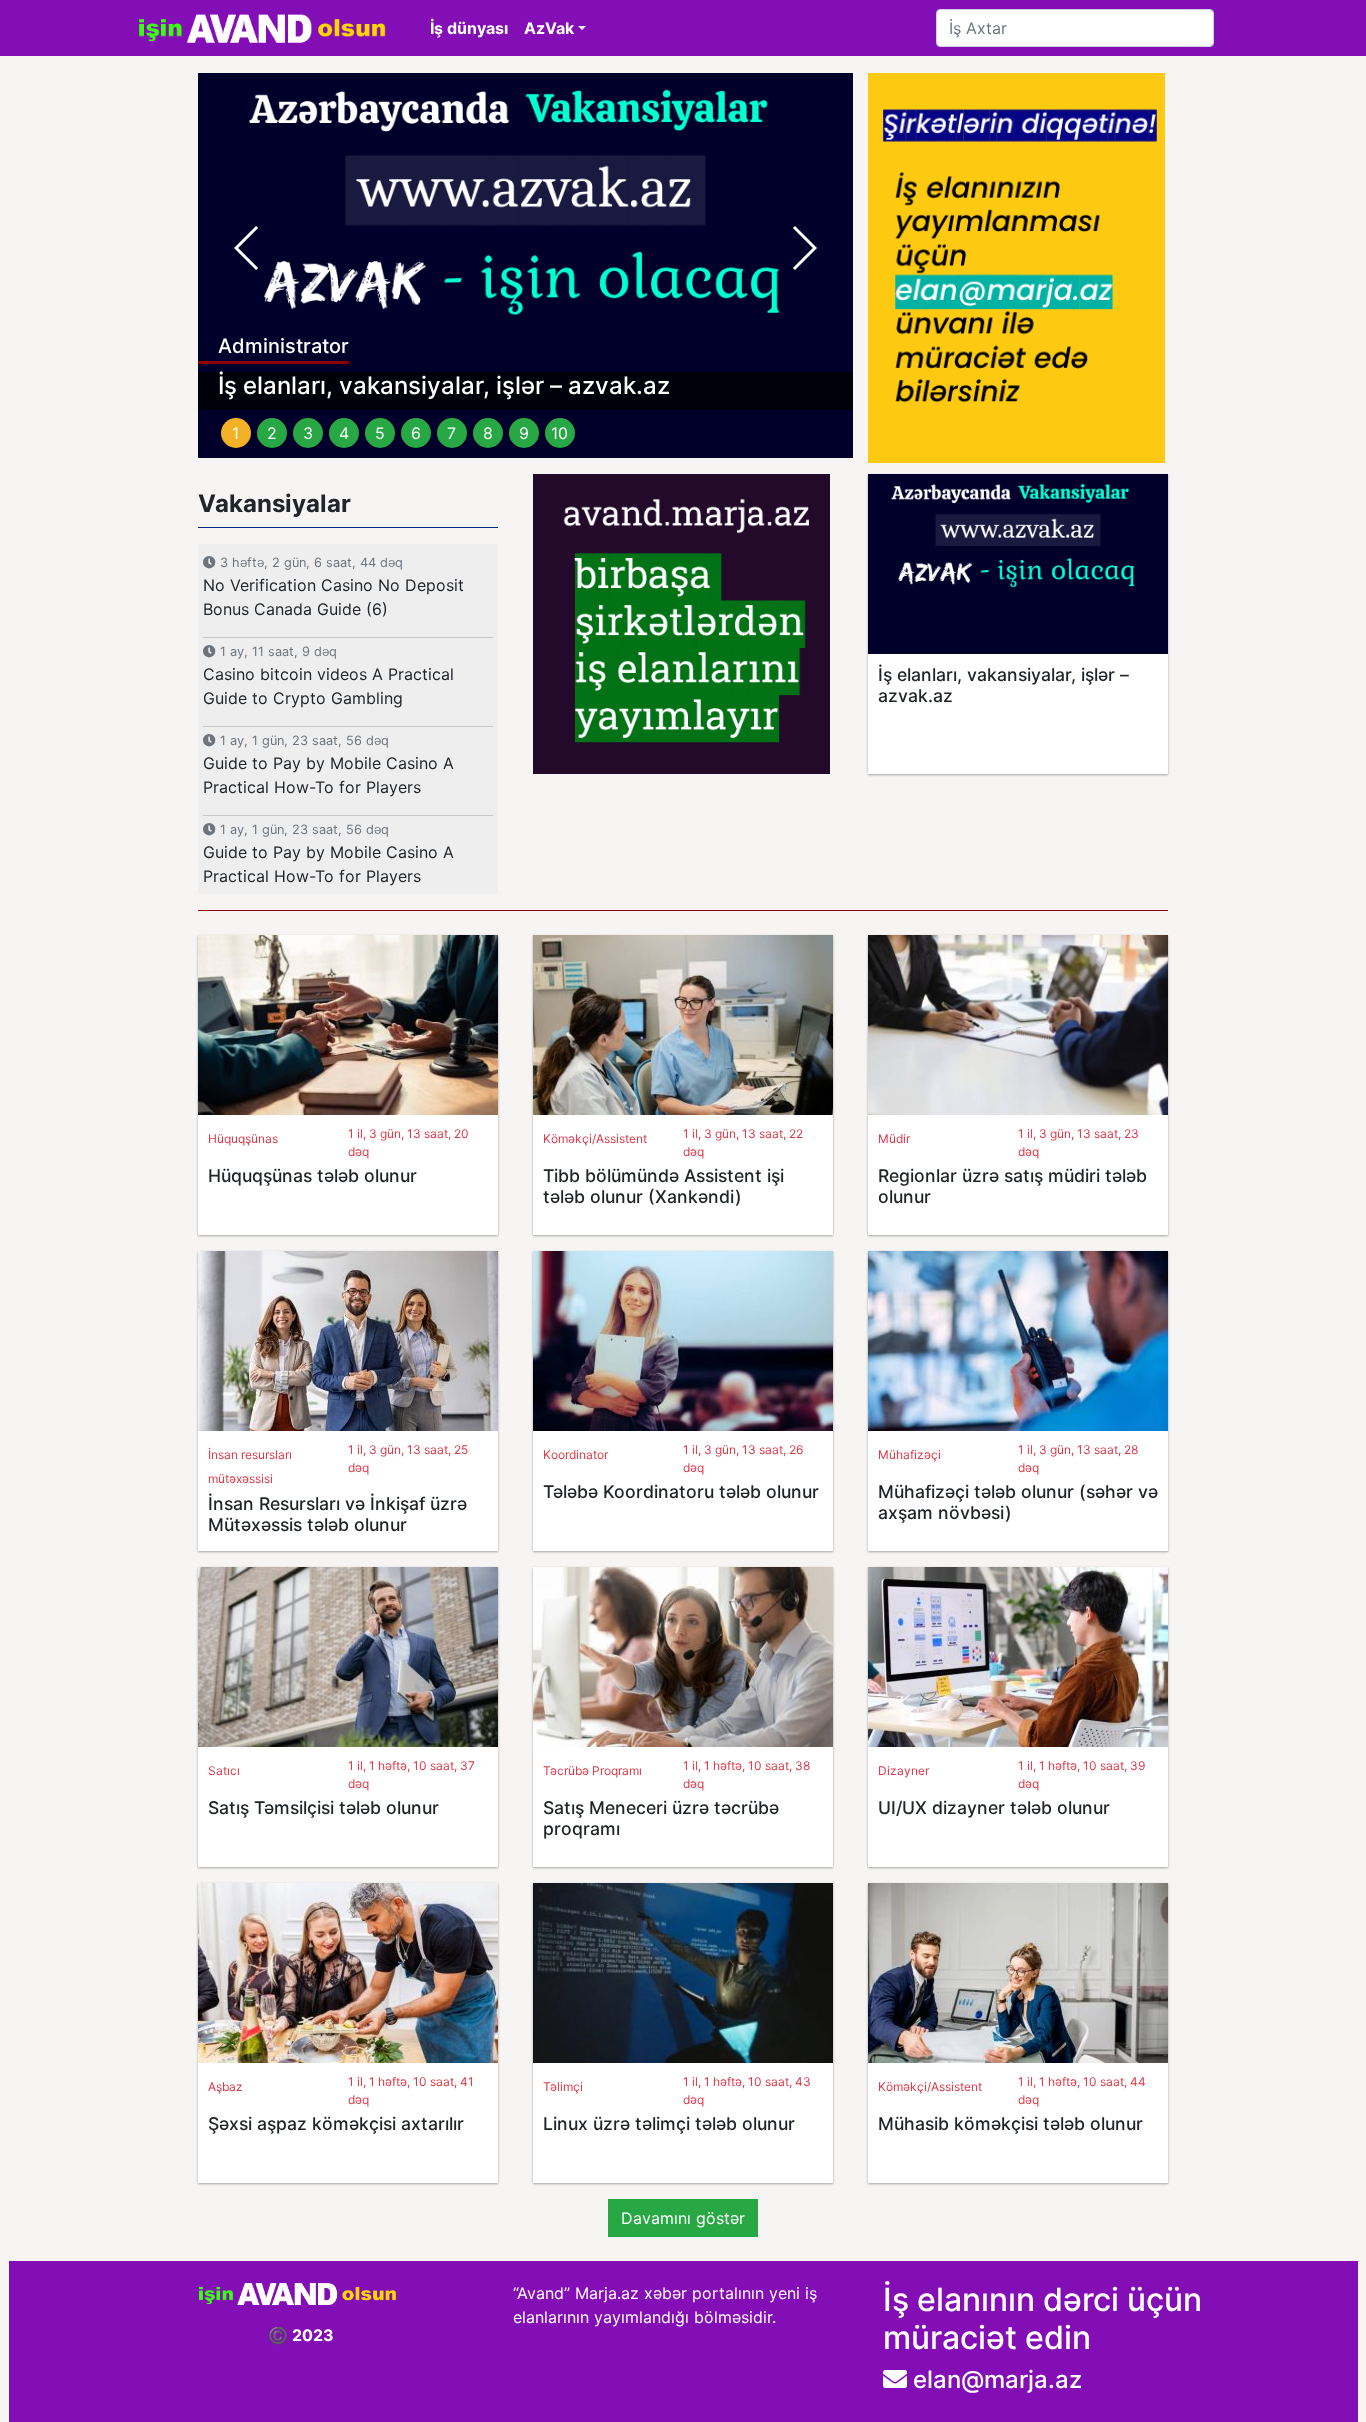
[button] (247, 248)
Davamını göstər (683, 2218)
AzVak (549, 28)
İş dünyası (469, 28)
